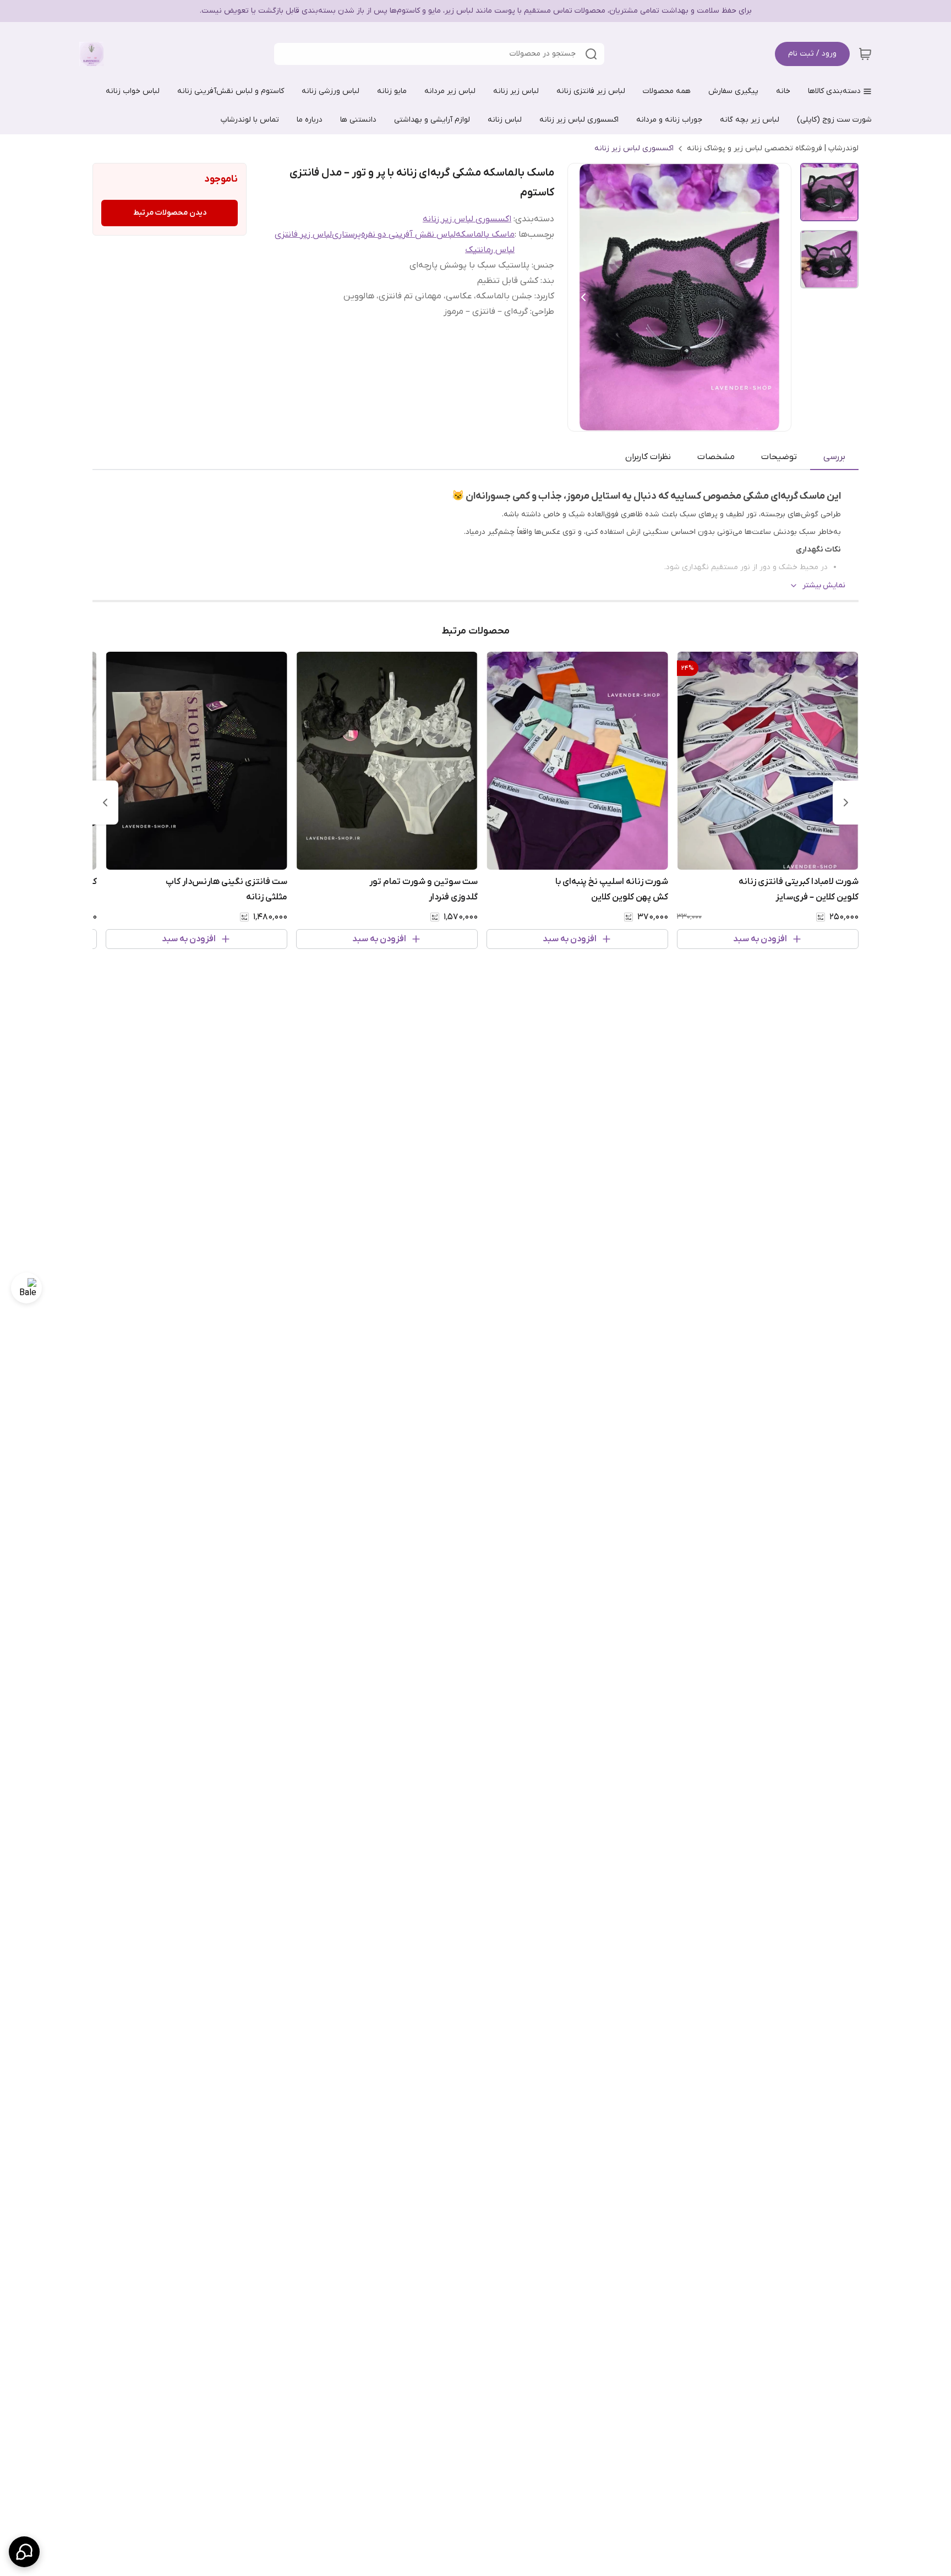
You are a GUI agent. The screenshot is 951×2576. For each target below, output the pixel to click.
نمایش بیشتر (824, 585)
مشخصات (716, 457)
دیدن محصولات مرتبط (170, 213)
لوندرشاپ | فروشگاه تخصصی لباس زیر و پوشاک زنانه (773, 148)
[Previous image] (583, 297)
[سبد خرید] (865, 54)
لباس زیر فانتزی (303, 234)
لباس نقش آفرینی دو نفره (408, 234)
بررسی (834, 457)
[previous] (846, 803)
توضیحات (779, 457)
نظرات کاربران (648, 457)
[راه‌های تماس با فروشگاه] (24, 2552)
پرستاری (346, 234)
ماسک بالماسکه (485, 234)
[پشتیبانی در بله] (26, 1288)
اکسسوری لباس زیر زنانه (634, 148)
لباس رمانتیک (490, 250)
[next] (105, 803)
